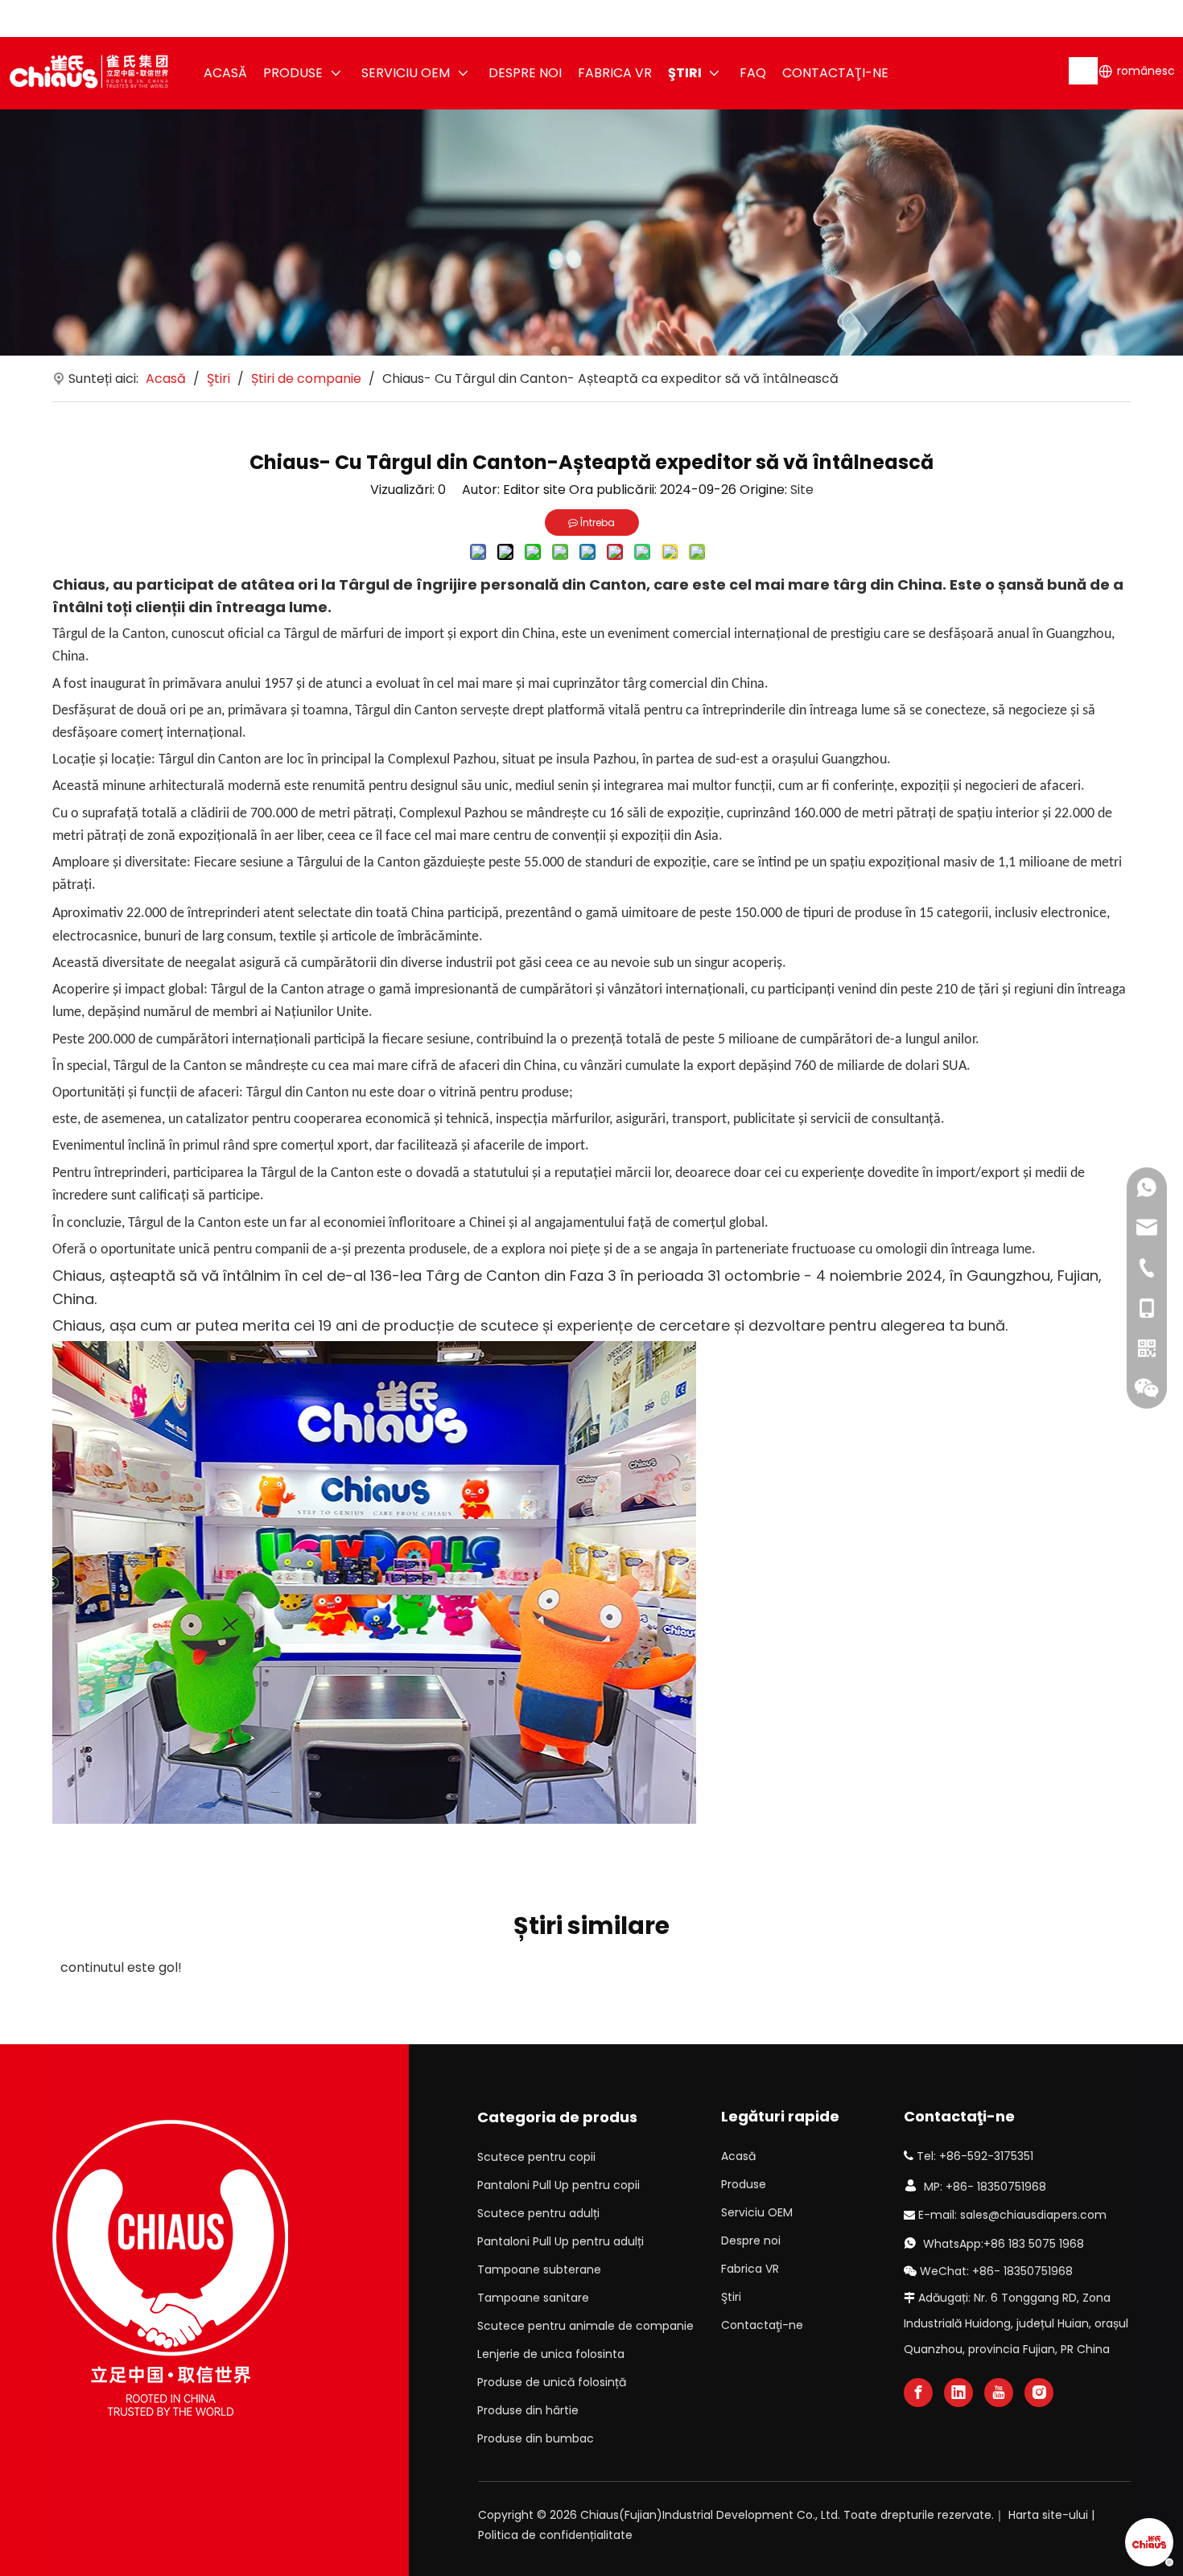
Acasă (738, 2156)
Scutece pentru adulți (538, 2213)
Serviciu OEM (757, 2212)
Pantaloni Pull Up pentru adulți (561, 2241)
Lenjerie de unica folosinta (551, 2354)
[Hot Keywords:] (1084, 71)
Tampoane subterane (539, 2269)
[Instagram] (1039, 2393)
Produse (744, 2184)
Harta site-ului (1048, 2515)
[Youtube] (999, 2393)
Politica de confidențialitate (555, 2535)
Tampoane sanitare (533, 2298)
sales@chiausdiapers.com (1033, 2215)
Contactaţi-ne (762, 2325)
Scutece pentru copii (536, 2157)
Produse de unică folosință (552, 2382)
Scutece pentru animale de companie (585, 2326)
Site (802, 490)
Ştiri (731, 2297)
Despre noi (751, 2241)
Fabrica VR (750, 2269)
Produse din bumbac (536, 2438)
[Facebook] (918, 2393)
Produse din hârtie (528, 2410)
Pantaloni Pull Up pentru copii (559, 2185)
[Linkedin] (958, 2393)
